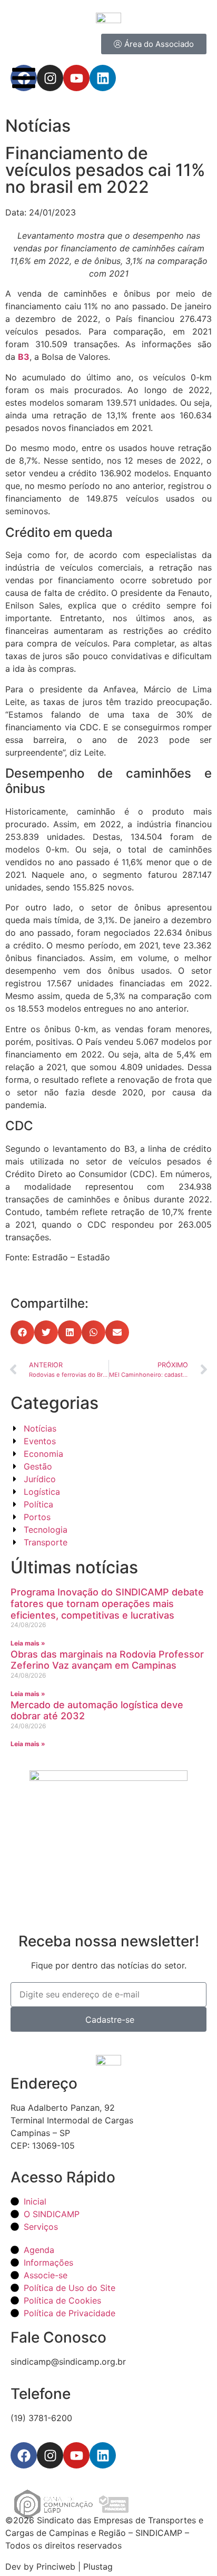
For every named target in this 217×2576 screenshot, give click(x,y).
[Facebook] (24, 2455)
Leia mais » (28, 1643)
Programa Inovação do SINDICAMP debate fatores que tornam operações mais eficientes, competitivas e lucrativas (107, 1603)
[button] (22, 1332)
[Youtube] (76, 2455)
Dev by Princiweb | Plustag (59, 2567)
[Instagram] (50, 2455)
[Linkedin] (103, 2455)
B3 (24, 357)
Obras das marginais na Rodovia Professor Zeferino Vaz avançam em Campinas (107, 1660)
